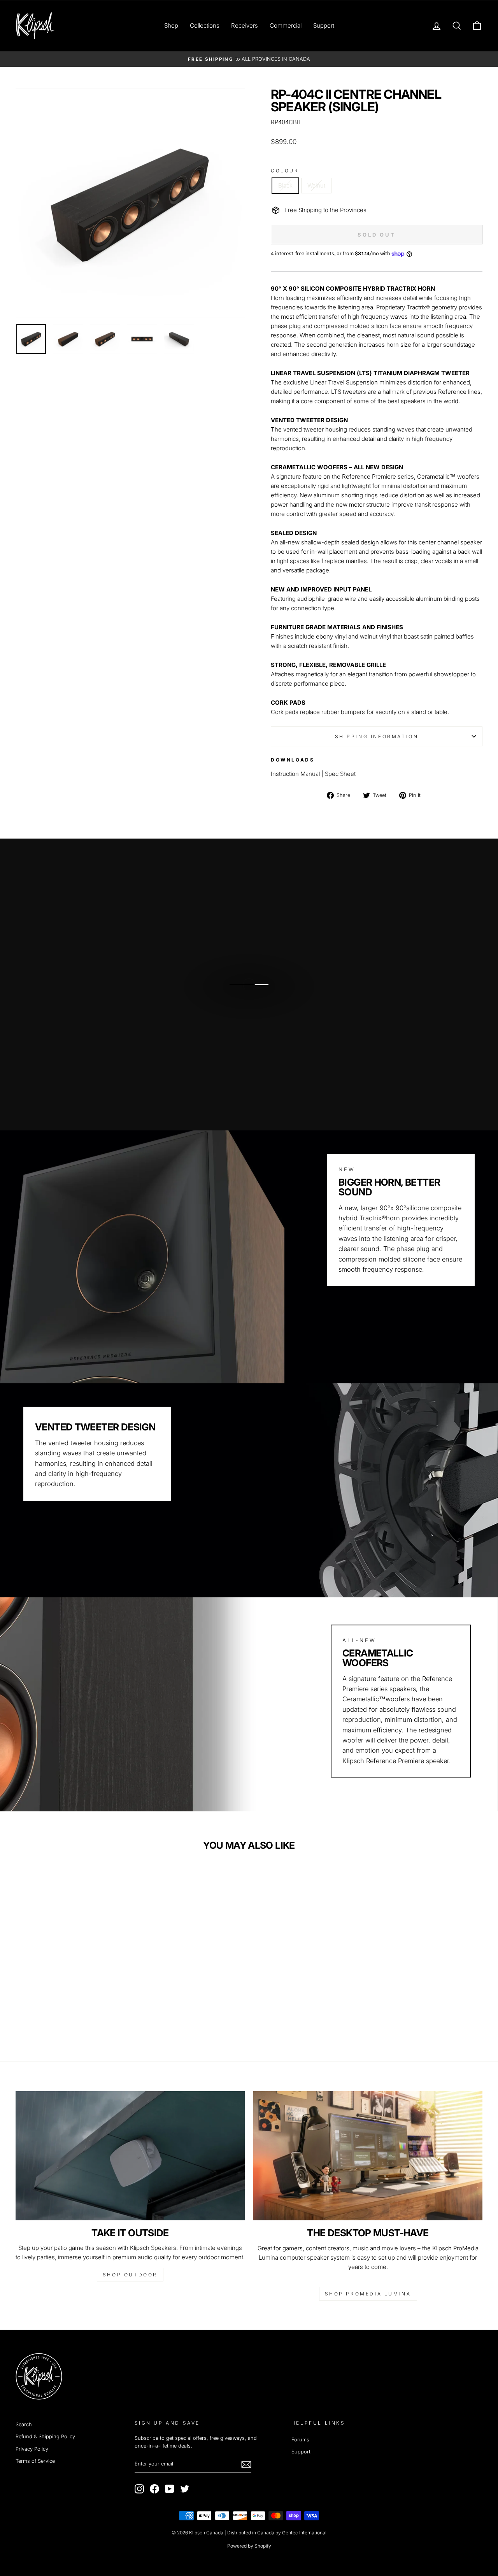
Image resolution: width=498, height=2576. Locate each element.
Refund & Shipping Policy (45, 2436)
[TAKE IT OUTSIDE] (130, 2156)
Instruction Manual (295, 774)
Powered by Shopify (249, 2546)
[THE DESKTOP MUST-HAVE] (368, 2156)
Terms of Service (35, 2461)
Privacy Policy (32, 2449)
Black (285, 185)
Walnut (316, 185)
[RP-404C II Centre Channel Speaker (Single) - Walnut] (76, 2015)
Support (324, 25)
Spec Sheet (340, 774)
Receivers (245, 25)
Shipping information (377, 736)
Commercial (286, 25)
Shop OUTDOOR (130, 2275)
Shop (171, 25)
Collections (205, 25)
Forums (300, 2440)
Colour (285, 171)
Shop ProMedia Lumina (368, 2294)
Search (24, 2424)
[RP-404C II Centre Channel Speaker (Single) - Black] (66, 2015)
